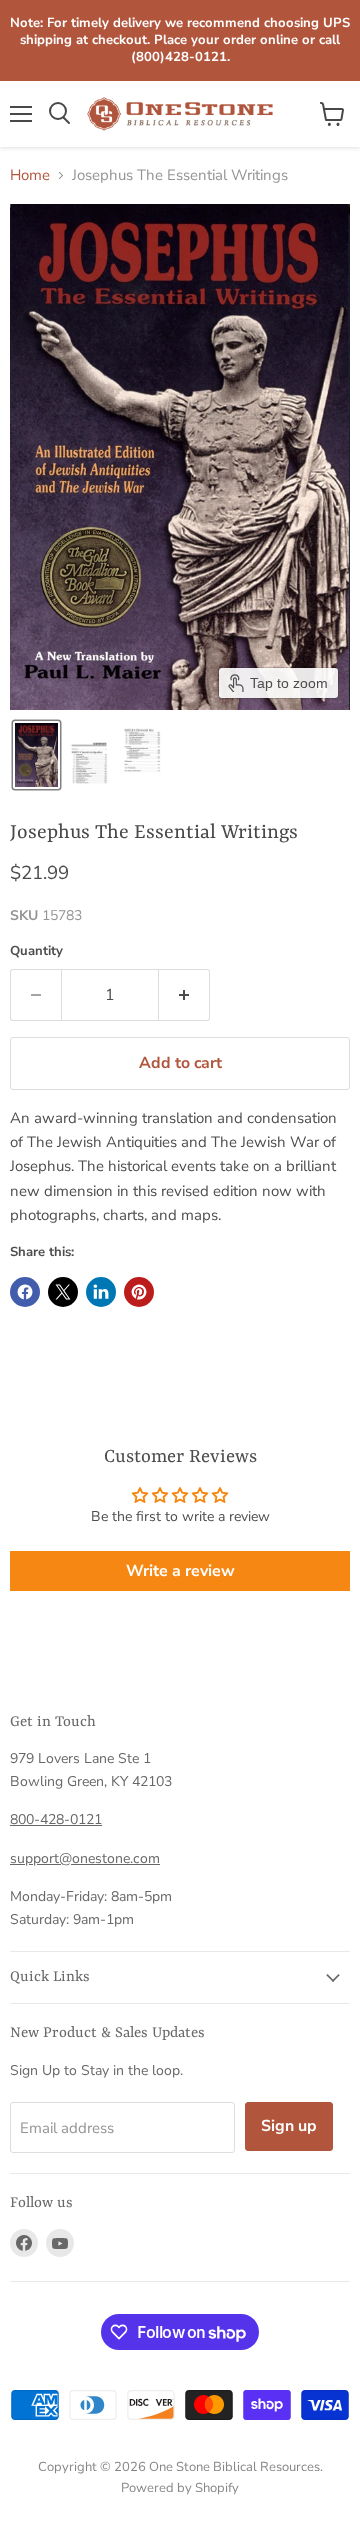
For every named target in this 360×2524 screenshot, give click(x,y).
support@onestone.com (85, 1858)
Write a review (180, 1571)
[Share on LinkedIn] (101, 1292)
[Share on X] (63, 1292)
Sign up (289, 2126)
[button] (36, 755)
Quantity (36, 951)
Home (30, 175)
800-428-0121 (56, 1819)
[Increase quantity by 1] (184, 995)
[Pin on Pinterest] (139, 1292)
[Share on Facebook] (25, 1292)
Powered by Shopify (180, 2488)
